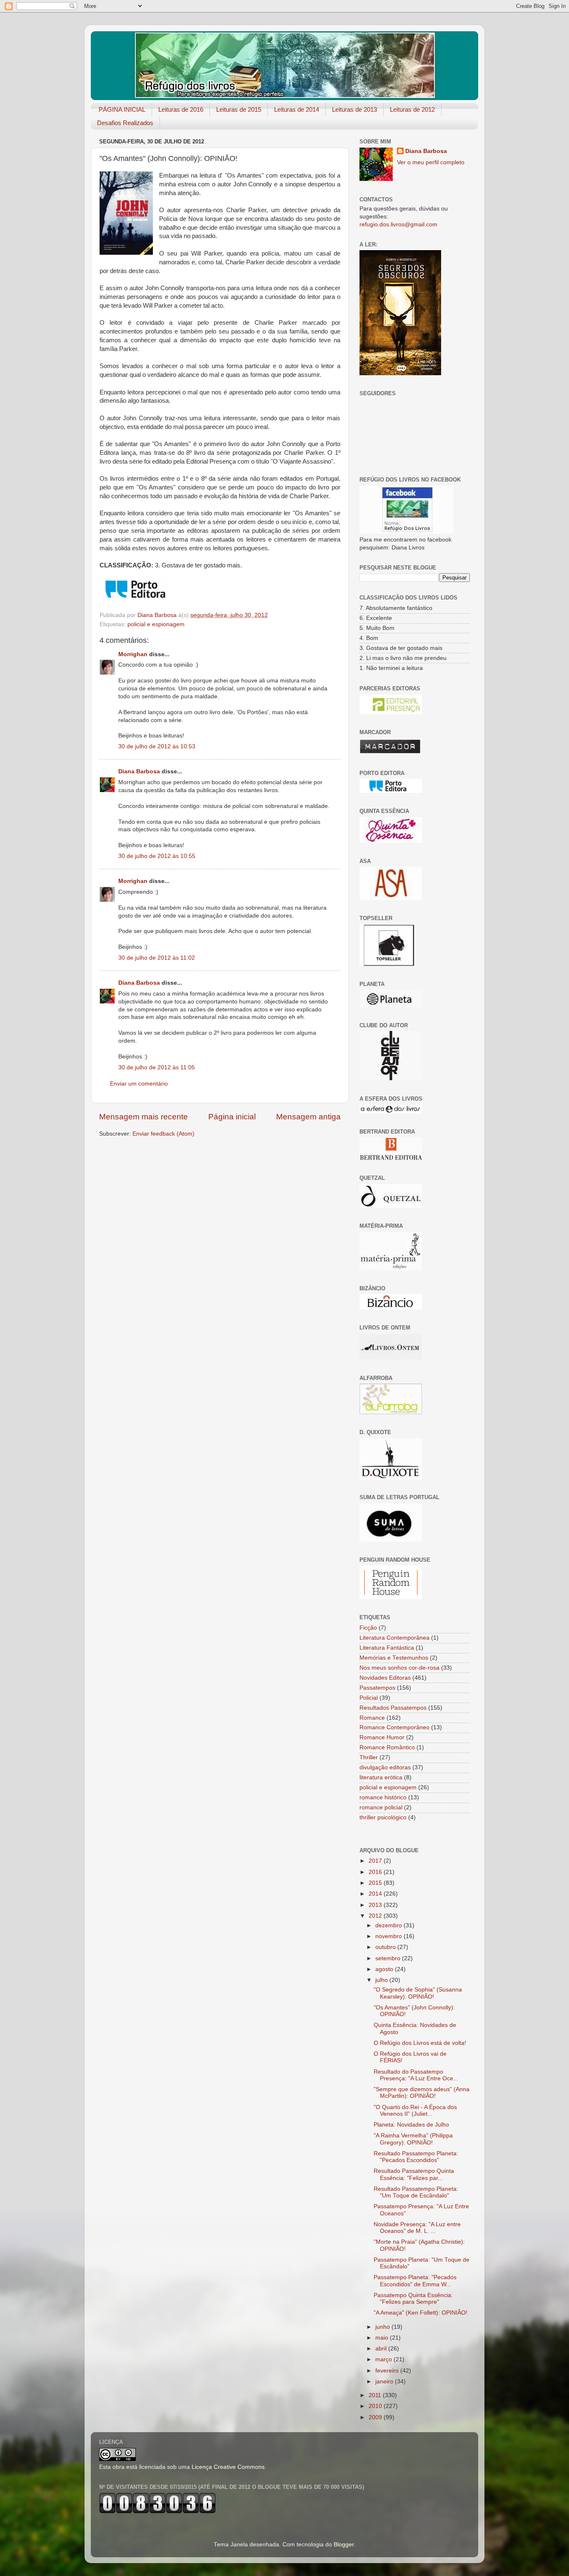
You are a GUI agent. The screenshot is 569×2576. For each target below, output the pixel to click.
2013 (376, 1905)
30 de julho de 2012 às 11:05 (157, 1067)
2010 (376, 2406)
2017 (376, 1861)
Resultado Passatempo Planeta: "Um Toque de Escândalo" (416, 2192)
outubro (386, 1947)
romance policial (381, 1807)
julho (382, 1980)
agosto (385, 1969)
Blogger (344, 2545)
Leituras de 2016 (181, 109)
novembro (389, 1936)
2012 (376, 1916)
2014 (376, 1894)
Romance (372, 1718)
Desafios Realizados (125, 123)
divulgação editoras (385, 1767)
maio (383, 2338)
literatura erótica (381, 1777)
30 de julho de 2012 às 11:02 (157, 958)
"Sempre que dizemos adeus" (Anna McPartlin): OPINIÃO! (422, 2093)
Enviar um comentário (139, 1084)
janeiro (385, 2382)
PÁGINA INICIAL (122, 109)
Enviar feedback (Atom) (163, 1134)
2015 (376, 1883)
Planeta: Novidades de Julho (411, 2125)
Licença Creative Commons (228, 2467)
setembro (389, 1958)
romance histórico (383, 1797)
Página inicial (232, 1117)
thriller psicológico (383, 1817)
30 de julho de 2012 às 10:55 (157, 856)
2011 (376, 2395)
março (384, 2359)
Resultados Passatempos (393, 1708)
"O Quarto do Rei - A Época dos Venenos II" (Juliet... (415, 2111)
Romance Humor (382, 1737)
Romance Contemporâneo (394, 1727)
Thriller (369, 1757)
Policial (369, 1698)
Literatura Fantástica (387, 1648)
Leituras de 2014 (297, 109)
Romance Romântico (387, 1747)
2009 (376, 2417)
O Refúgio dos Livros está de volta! (420, 2043)
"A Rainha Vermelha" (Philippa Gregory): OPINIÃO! (413, 2139)
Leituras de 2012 (412, 109)
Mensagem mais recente (143, 1117)
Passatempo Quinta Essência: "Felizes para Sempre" (413, 2299)
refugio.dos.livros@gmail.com (398, 224)
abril (382, 2349)
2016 (376, 1872)
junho (383, 2327)
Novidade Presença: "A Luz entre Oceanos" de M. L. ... (417, 2228)
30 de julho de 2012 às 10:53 (157, 746)
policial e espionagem (156, 624)
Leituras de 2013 (354, 109)
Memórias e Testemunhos (394, 1658)
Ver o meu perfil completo (431, 162)
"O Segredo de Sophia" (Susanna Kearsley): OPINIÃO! (418, 1993)
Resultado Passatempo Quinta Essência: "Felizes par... (414, 2174)
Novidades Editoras (385, 1678)
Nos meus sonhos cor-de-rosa (399, 1668)
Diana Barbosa (139, 771)
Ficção (368, 1628)
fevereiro (388, 2371)
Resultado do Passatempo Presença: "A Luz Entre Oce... (416, 2075)
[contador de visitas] (157, 2512)
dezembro (389, 1925)
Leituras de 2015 (239, 109)
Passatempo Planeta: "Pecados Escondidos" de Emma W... (415, 2281)
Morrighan (133, 654)
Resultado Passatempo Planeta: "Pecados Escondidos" (416, 2157)
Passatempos (377, 1688)
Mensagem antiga (308, 1117)
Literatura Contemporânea (394, 1638)
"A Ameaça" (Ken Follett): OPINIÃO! (421, 2313)
